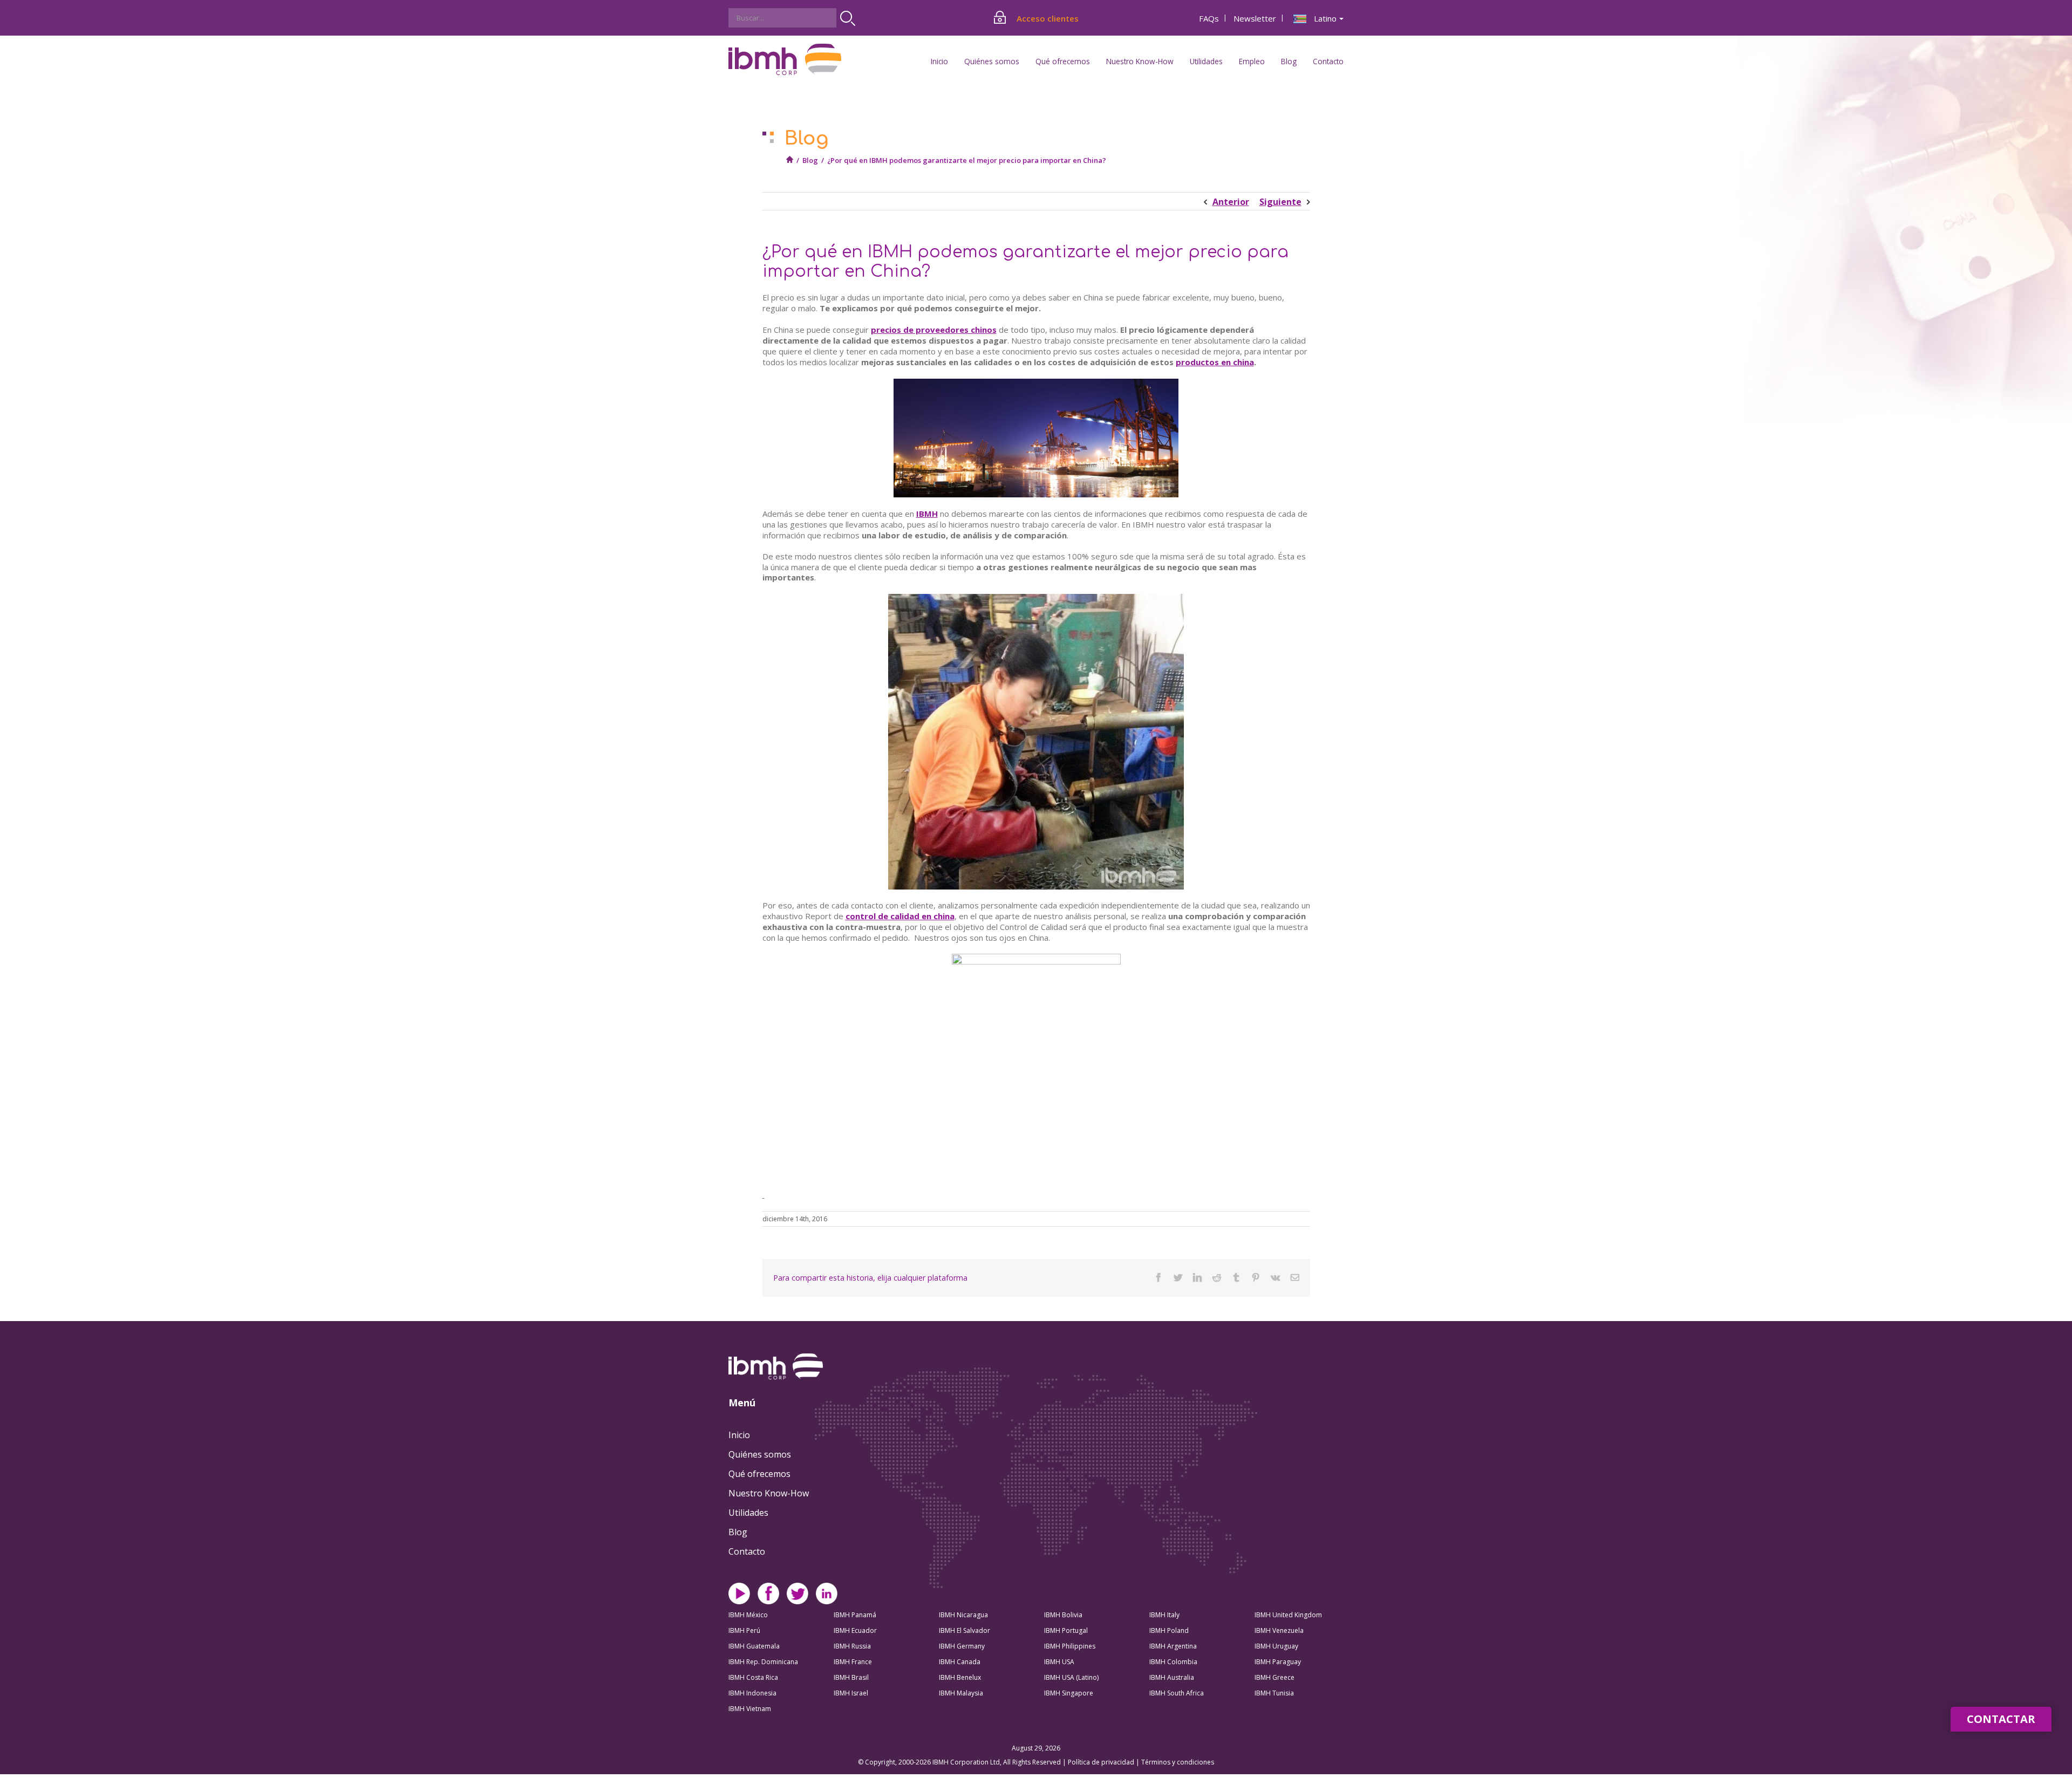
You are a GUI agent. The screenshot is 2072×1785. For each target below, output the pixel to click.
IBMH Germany (962, 1646)
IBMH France (853, 1662)
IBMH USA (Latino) (1071, 1677)
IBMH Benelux (960, 1677)
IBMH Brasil (851, 1677)
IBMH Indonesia (752, 1693)
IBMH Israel (851, 1693)
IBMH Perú (744, 1630)
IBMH (927, 514)
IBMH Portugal (1066, 1630)
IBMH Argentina (1173, 1646)
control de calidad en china (900, 916)
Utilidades (748, 1513)
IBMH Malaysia (961, 1693)
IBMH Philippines (1070, 1646)
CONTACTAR (2001, 1719)
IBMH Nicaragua (963, 1615)
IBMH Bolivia (1063, 1615)
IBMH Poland (1169, 1630)
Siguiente (1280, 202)
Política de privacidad (1102, 1762)
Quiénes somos (760, 1454)
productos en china (1215, 362)
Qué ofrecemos (759, 1474)
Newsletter (1255, 18)
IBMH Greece (1274, 1677)
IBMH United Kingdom (1288, 1615)
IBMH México (748, 1615)
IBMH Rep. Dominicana (763, 1662)
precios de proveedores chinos (934, 330)
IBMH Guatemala (754, 1646)
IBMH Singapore (1069, 1693)
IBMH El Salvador (965, 1630)
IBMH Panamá (855, 1615)
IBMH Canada (960, 1662)
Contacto (1328, 61)
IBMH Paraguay (1278, 1662)
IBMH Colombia (1173, 1662)
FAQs (1209, 18)
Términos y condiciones (1178, 1762)
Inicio (939, 61)
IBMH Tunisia (1274, 1693)
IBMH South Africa (1177, 1693)
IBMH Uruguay (1276, 1646)
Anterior (1231, 202)
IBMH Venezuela (1279, 1630)
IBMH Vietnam (750, 1709)
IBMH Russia (852, 1646)
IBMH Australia (1172, 1677)
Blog (1289, 61)
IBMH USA (1059, 1662)
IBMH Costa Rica (753, 1677)
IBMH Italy (1164, 1615)
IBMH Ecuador (855, 1630)
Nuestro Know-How (769, 1493)
